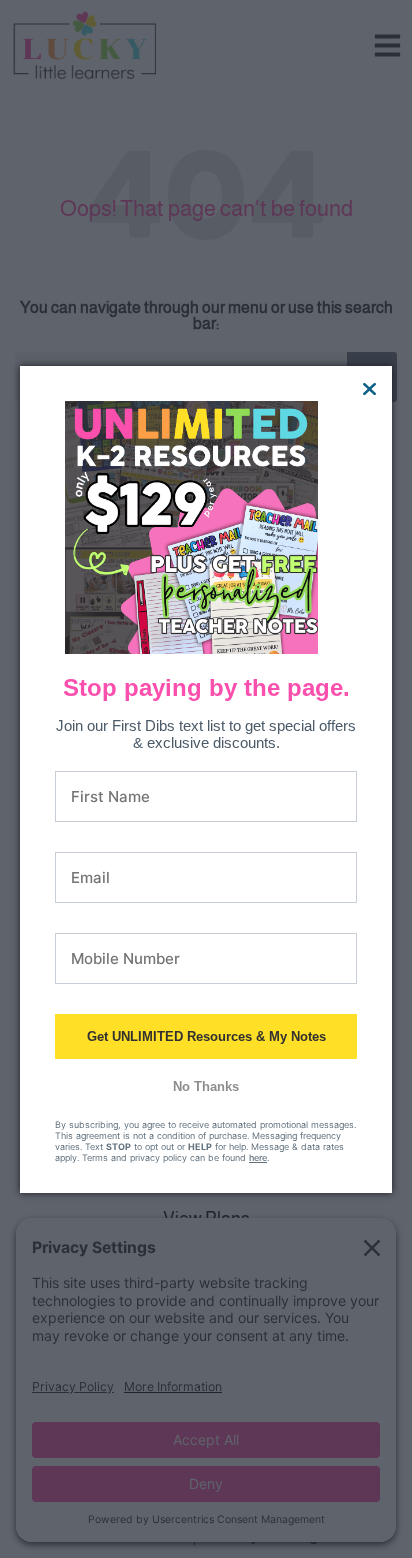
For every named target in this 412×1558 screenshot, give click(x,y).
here (258, 1157)
